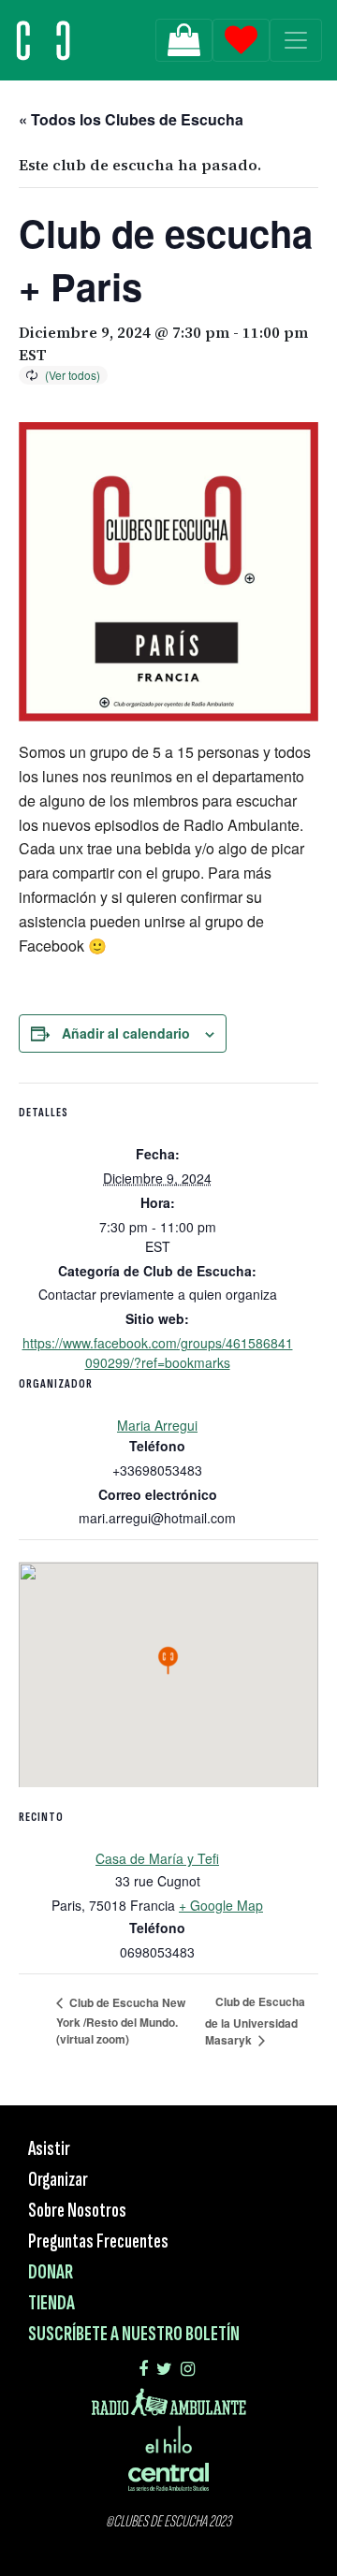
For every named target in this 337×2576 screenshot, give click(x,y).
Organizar (58, 2180)
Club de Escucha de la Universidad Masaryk (255, 2021)
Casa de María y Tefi (157, 1858)
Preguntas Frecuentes (98, 2241)
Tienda (51, 2303)
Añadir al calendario (126, 1033)
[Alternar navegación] (296, 40)
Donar (51, 2272)
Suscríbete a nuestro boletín (134, 2334)
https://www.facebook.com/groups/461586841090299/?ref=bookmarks (158, 1353)
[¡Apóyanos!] (184, 40)
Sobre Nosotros (77, 2211)
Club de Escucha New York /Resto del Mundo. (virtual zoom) (121, 2021)
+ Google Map (221, 1905)
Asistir (49, 2149)
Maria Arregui (157, 1425)
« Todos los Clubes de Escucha (131, 119)
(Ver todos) (73, 375)
